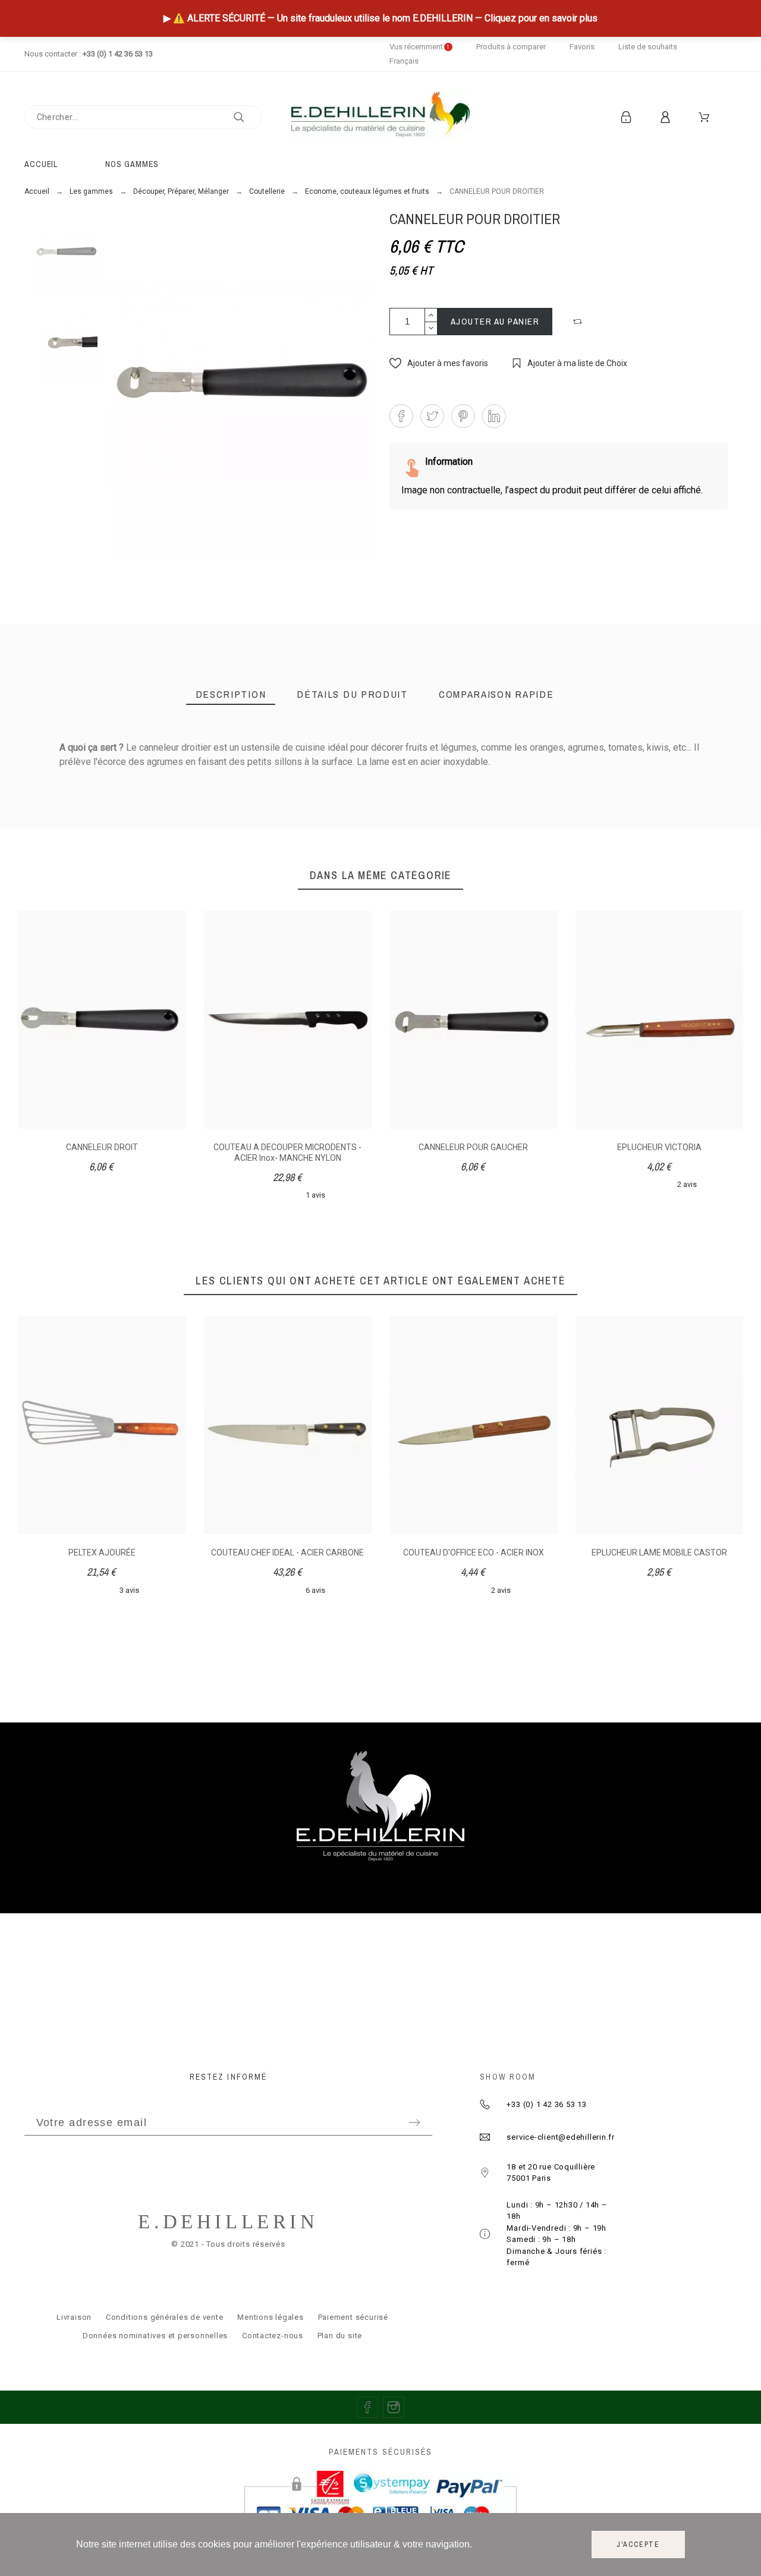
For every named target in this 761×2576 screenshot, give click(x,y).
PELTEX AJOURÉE (102, 1552)
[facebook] (367, 2407)
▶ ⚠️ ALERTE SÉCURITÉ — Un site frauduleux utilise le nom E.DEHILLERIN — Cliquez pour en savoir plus (380, 18)
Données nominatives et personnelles (155, 2336)
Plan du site (340, 2336)
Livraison (74, 2317)
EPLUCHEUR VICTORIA (659, 1147)
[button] (579, 322)
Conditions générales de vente (165, 2317)
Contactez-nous (273, 2336)
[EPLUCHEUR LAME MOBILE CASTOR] (248, 857)
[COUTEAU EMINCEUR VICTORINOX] (641, 857)
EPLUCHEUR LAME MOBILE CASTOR (659, 1552)
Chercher (247, 117)
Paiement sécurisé (353, 2317)
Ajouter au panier (495, 321)
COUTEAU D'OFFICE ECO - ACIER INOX (474, 1552)
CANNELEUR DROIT (102, 1147)
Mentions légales (270, 2317)
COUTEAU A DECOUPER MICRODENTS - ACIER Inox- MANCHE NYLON (287, 1152)
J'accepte (638, 2544)
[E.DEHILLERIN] (380, 117)
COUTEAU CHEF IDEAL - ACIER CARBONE (287, 1552)
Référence (82, 773)
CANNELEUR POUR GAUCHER (473, 1147)
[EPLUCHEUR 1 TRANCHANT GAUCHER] (520, 857)
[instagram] (394, 2407)
